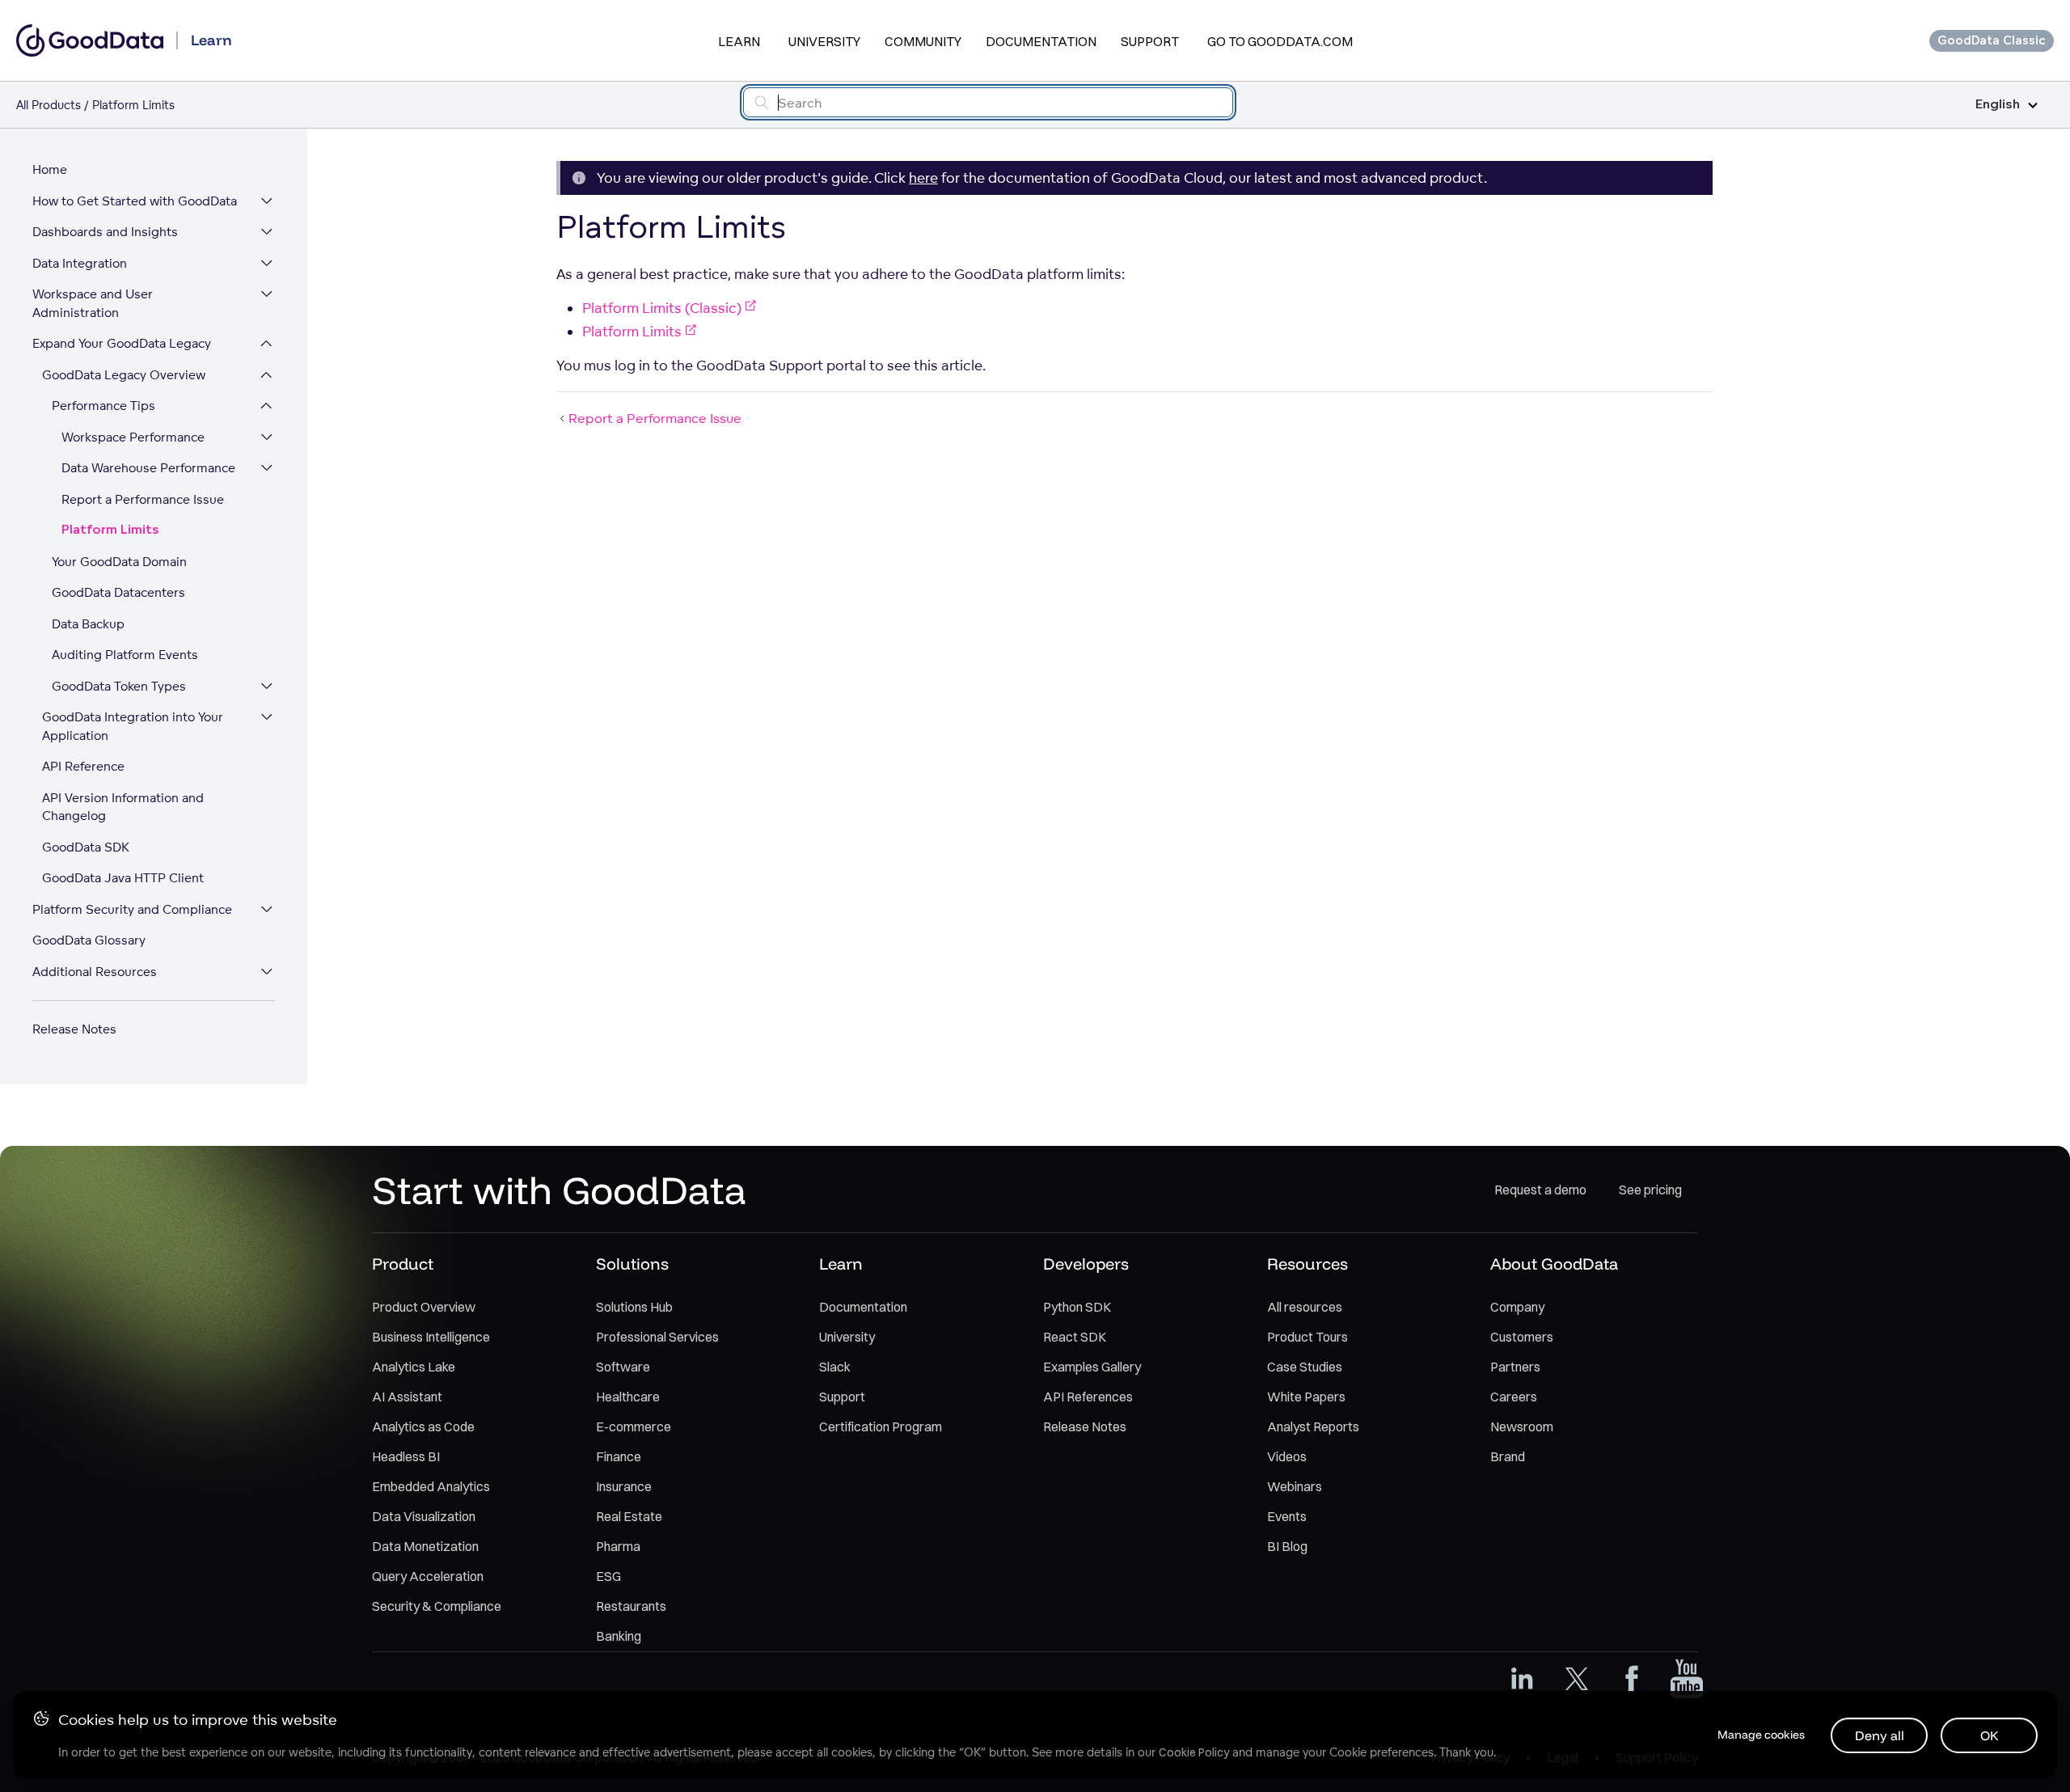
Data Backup (88, 624)
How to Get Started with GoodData (135, 201)
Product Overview (424, 1307)
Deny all (1880, 1735)
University (824, 41)
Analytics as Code (423, 1426)
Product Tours (1307, 1337)
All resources (1305, 1307)
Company (1517, 1307)
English (1998, 105)
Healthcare (628, 1397)
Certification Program (881, 1426)
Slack (835, 1367)
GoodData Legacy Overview (124, 375)
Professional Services (657, 1337)
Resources (1307, 1264)
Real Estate (629, 1516)
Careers (1514, 1397)
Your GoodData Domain (119, 562)
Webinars (1295, 1486)
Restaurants (631, 1606)
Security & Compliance (437, 1606)
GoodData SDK (86, 847)
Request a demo (1540, 1190)
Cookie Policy (1194, 1752)
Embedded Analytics (431, 1486)
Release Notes (74, 1029)
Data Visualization (424, 1516)
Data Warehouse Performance (148, 468)
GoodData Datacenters (118, 592)
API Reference (83, 766)
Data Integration (80, 263)
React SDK (1075, 1337)
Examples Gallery (1092, 1367)
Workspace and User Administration (93, 303)
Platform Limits (110, 530)
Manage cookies (1761, 1735)
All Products (49, 105)
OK (1990, 1735)
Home (50, 169)
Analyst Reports (1313, 1426)
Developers (1086, 1264)
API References (1088, 1397)
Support (1150, 41)
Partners (1515, 1367)
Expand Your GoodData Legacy (122, 343)
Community (923, 41)
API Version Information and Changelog (123, 807)
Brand (1508, 1456)
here (923, 178)
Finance (619, 1456)
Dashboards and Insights (105, 232)
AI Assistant (407, 1397)
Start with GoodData (559, 1190)
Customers (1522, 1337)
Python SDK (1077, 1307)
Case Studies (1305, 1367)
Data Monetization (425, 1546)
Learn (739, 41)
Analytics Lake (414, 1367)
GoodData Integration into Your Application (133, 726)
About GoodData (1554, 1264)
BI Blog (1287, 1546)
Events (1287, 1516)
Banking (619, 1636)
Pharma (618, 1546)
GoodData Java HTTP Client (123, 878)
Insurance (624, 1486)
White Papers (1306, 1397)
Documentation (1041, 41)
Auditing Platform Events (125, 655)
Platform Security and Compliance (132, 909)
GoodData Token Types (119, 686)
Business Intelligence (431, 1337)
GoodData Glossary (89, 940)
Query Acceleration (428, 1576)
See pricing (1650, 1190)
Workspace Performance (133, 437)
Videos (1287, 1456)
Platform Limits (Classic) (662, 308)
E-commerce (634, 1426)
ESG (608, 1576)
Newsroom (1522, 1426)
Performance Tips (103, 406)
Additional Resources (95, 972)
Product (403, 1264)
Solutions (632, 1264)
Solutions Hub (634, 1307)
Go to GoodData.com (1280, 41)
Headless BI (406, 1456)
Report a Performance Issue (143, 499)
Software (623, 1367)
